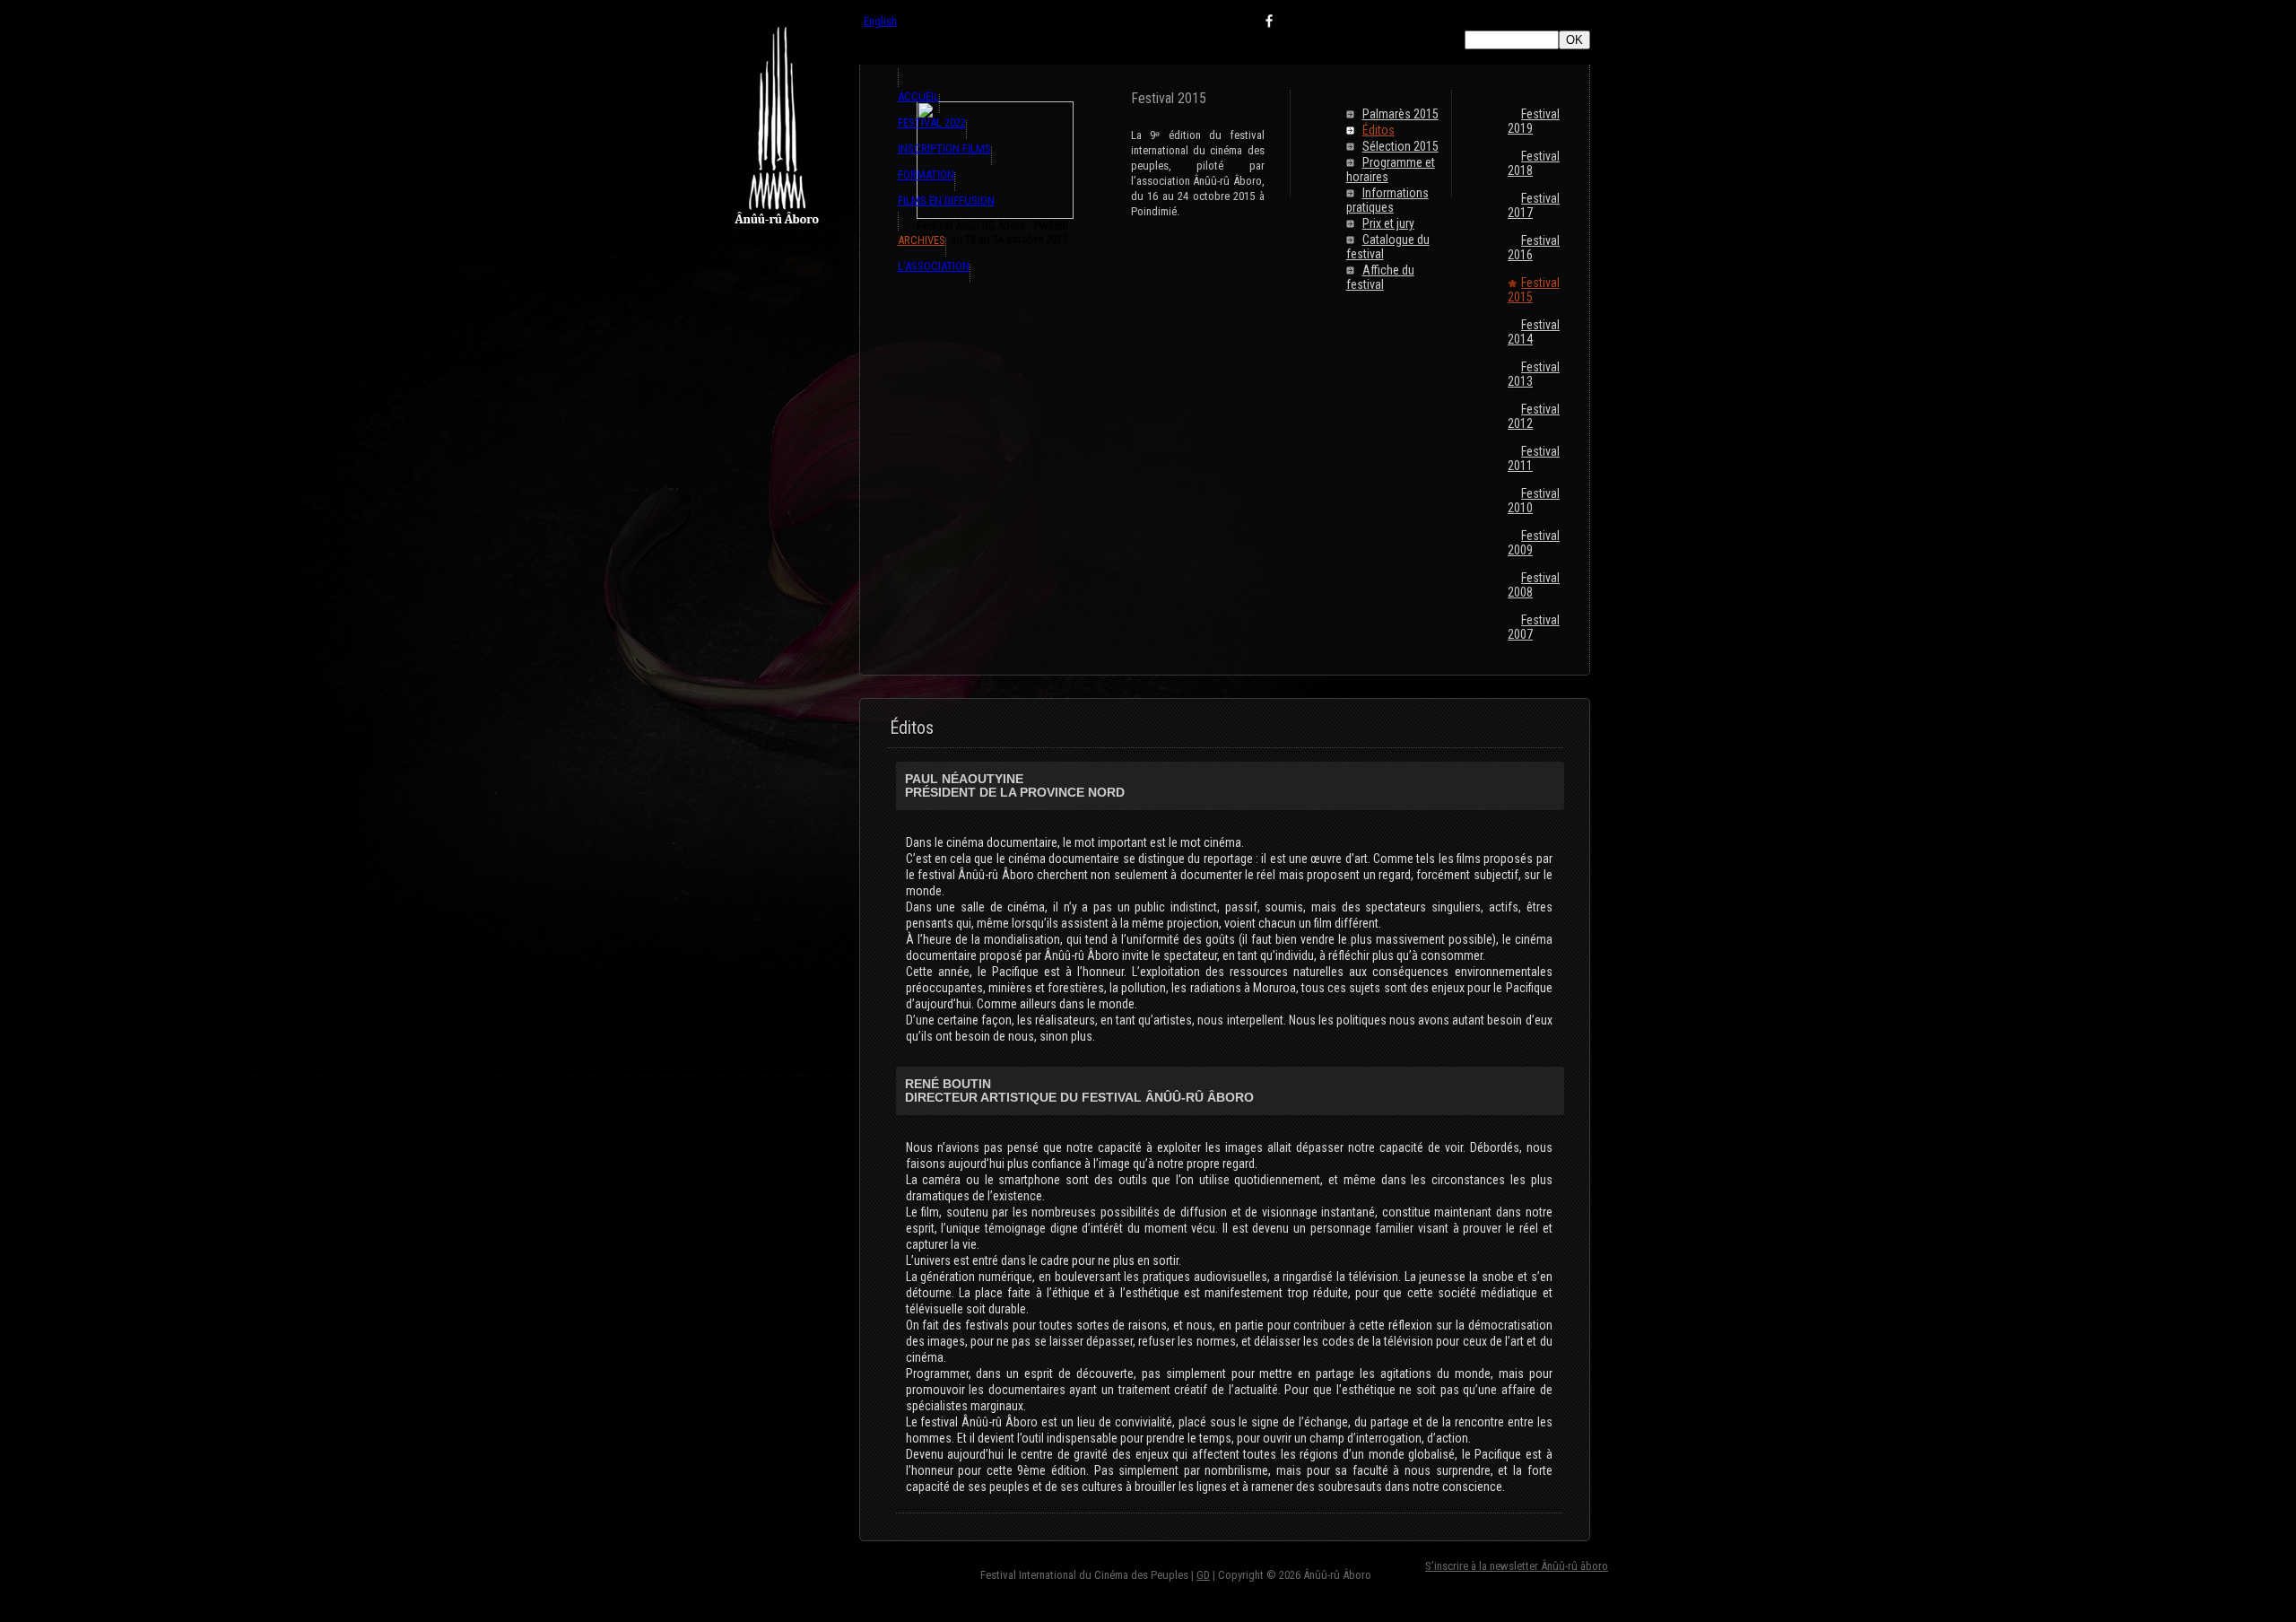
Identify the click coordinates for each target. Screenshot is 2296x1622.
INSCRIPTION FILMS (944, 148)
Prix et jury (1388, 223)
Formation (926, 174)
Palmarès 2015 (1400, 114)
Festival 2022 (932, 122)
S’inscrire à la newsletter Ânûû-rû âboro (1517, 1566)
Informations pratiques (1387, 200)
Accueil (918, 96)
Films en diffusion (946, 201)
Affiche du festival (1380, 277)
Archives (922, 240)
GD (1203, 1575)
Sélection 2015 (1400, 146)
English (880, 21)
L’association (934, 266)
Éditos (1378, 130)
